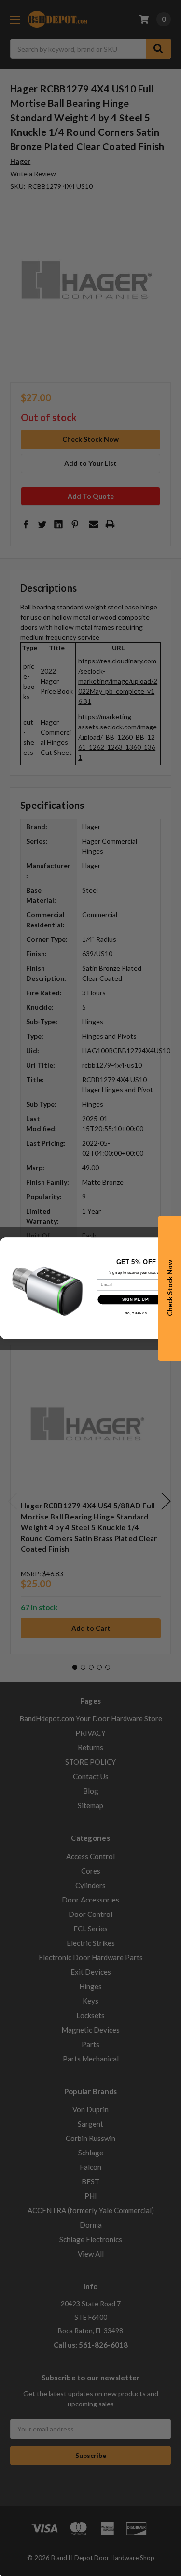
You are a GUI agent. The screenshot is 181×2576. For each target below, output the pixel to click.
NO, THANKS (136, 1314)
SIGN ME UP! (136, 1299)
